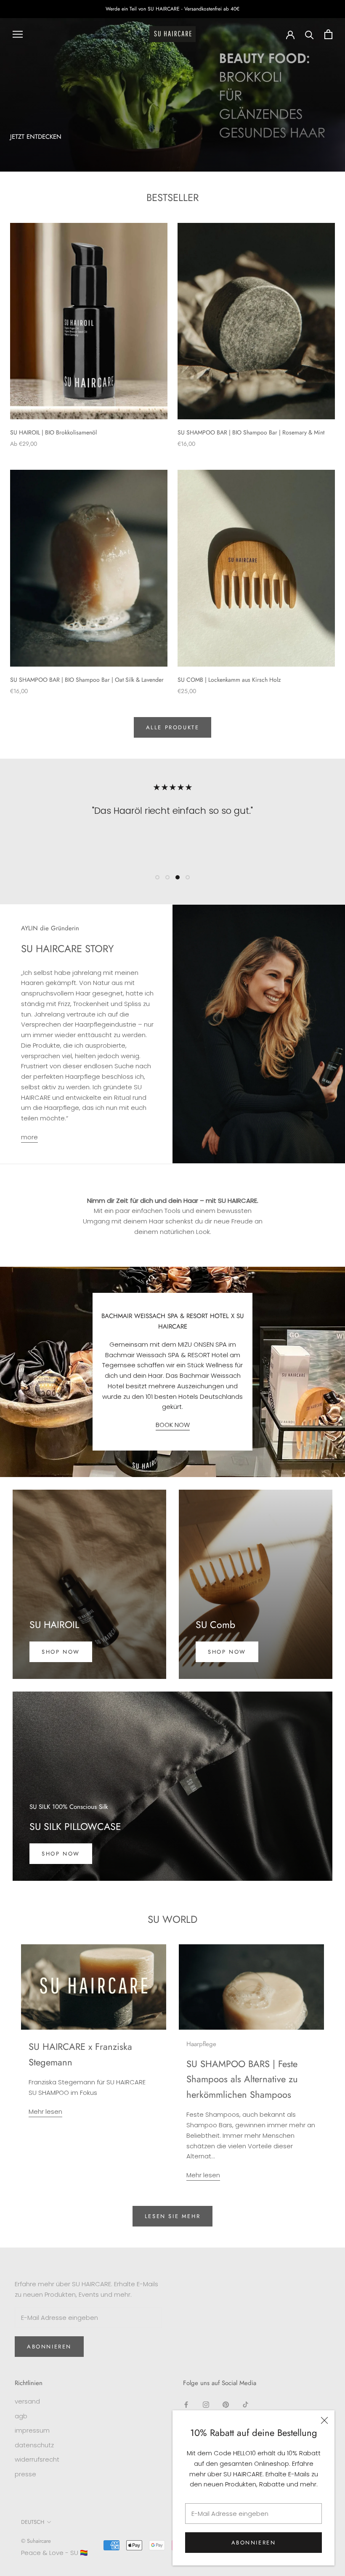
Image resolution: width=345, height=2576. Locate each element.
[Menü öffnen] (18, 34)
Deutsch (33, 2522)
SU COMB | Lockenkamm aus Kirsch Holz (229, 680)
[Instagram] (206, 2405)
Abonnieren (254, 2543)
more (29, 1137)
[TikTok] (245, 2405)
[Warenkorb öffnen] (328, 34)
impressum (32, 2430)
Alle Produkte (173, 727)
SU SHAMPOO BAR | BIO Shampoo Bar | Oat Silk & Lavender (87, 680)
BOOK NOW (173, 1425)
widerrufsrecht (37, 2459)
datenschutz (34, 2445)
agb (21, 2416)
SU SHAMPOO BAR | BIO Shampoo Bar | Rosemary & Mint (251, 432)
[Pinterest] (226, 2405)
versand (27, 2401)
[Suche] (309, 34)
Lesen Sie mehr (172, 2216)
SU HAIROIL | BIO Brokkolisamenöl (53, 432)
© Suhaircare (36, 2541)
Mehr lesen (45, 2111)
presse (25, 2474)
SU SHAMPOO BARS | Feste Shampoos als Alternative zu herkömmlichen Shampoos (242, 2079)
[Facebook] (186, 2405)
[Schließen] (324, 2420)
